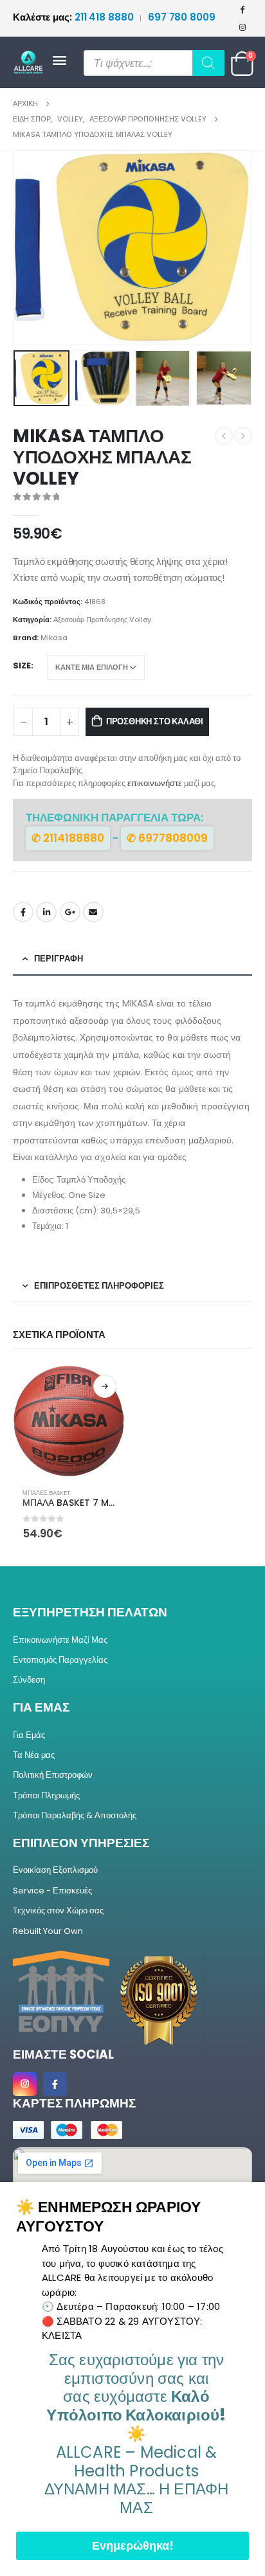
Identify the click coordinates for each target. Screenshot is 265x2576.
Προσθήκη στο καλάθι (155, 721)
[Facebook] (242, 9)
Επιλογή (105, 1386)
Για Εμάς (29, 1735)
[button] (29, 248)
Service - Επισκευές (52, 1891)
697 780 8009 (182, 17)
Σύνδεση (29, 1680)
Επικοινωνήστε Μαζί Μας (60, 1640)
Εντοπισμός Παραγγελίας (60, 1660)
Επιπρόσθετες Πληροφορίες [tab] (99, 1286)
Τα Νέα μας (34, 1755)
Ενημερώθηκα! (133, 2545)
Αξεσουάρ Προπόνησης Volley (102, 620)
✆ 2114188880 (68, 838)
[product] (69, 1422)
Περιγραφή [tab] (59, 959)
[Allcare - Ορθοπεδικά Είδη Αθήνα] (32, 63)
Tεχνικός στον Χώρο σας (58, 1910)
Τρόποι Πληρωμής (46, 1795)
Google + (70, 912)
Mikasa (54, 638)
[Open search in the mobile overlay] (154, 63)
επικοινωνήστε (155, 783)
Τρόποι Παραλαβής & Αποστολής (75, 1815)
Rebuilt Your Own (48, 1931)
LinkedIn (46, 912)
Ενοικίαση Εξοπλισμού (55, 1870)
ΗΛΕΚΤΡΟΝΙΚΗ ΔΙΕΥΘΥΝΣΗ (93, 912)
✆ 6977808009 (167, 838)
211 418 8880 (74, 17)
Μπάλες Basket (46, 1493)
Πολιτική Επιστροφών (53, 1775)
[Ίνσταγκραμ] (242, 27)
